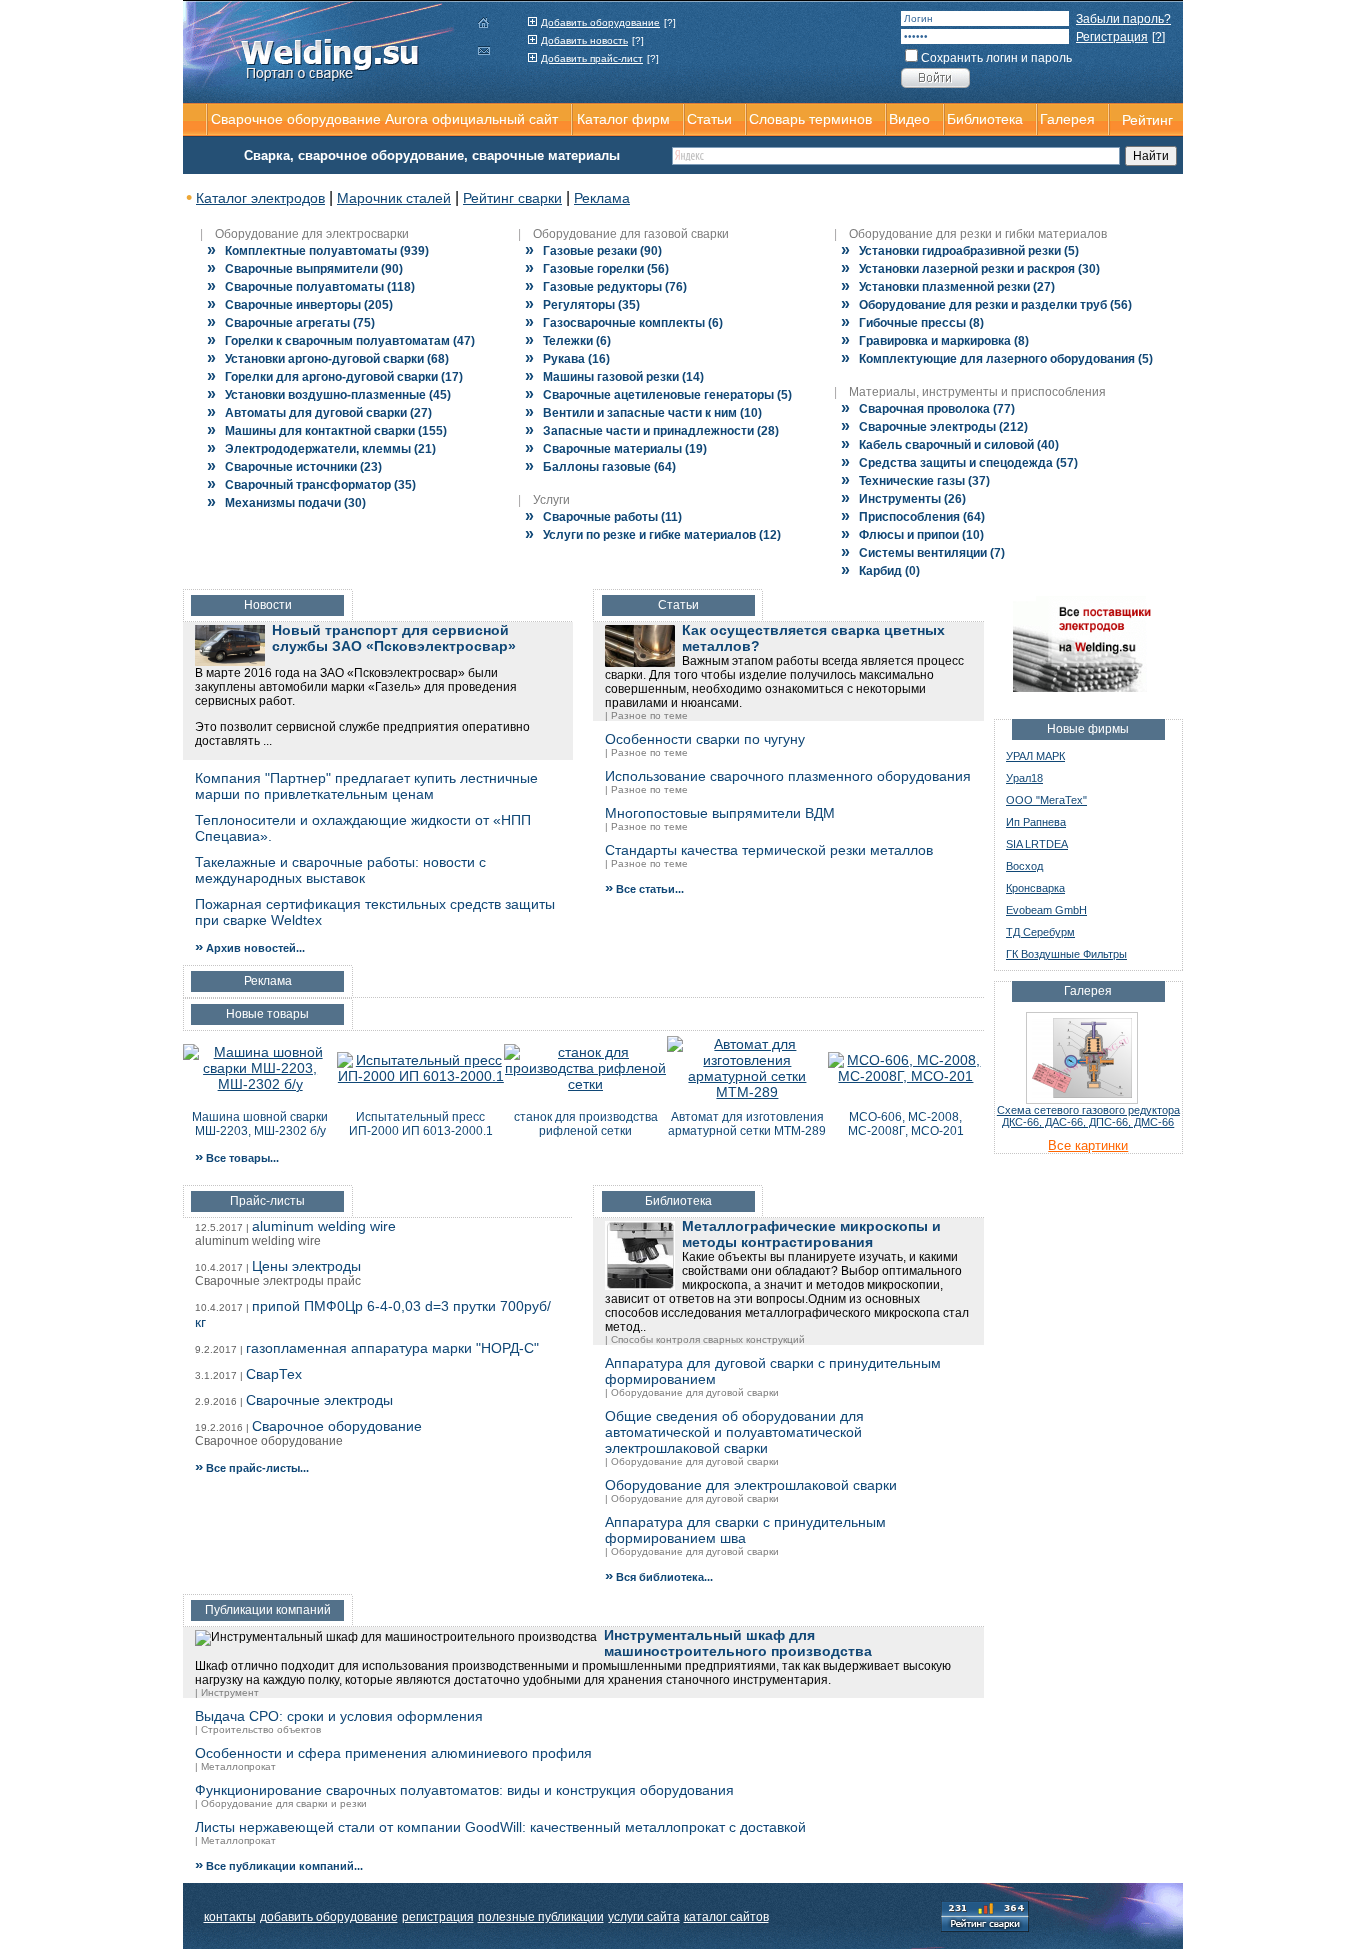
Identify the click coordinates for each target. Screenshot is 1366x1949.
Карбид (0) (880, 571)
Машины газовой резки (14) (614, 377)
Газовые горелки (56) (597, 269)
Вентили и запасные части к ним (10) (643, 413)
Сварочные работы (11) (603, 517)
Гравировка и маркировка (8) (935, 341)
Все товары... (237, 1158)
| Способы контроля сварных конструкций (705, 1339)
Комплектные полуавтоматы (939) (318, 251)
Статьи (709, 119)
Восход (1024, 866)
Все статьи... (644, 889)
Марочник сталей (394, 198)
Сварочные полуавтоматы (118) (311, 287)
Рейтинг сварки (512, 198)
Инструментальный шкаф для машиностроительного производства (738, 1643)
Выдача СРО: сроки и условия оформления (339, 1716)
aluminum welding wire (324, 1226)
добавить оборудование (329, 1917)
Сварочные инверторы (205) (300, 305)
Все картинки (1088, 1145)
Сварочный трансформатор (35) (311, 485)
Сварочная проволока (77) (928, 409)
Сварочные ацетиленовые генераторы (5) (658, 395)
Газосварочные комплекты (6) (624, 323)
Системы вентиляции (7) (923, 553)
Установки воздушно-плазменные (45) (329, 395)
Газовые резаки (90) (593, 251)
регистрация (438, 1917)
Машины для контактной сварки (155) (327, 431)
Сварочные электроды (319, 1400)
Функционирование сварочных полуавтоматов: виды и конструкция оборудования (464, 1790)
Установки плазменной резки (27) (948, 287)
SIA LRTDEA (1037, 844)
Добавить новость (584, 40)
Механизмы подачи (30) (286, 503)
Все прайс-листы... (252, 1468)
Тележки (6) (568, 341)
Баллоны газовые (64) (600, 467)
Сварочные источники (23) (294, 467)
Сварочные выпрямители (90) (305, 269)
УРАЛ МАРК (1035, 756)
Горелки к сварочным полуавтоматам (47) (341, 341)
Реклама (602, 198)
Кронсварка (1035, 888)
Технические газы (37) (915, 481)
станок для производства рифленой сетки (586, 1124)
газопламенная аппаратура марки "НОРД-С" (392, 1348)
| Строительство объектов (258, 1729)
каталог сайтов (726, 1917)
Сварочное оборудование (337, 1426)
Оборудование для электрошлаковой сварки (751, 1485)
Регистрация (1112, 37)
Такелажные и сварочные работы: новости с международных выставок (340, 870)
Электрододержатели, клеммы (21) (321, 449)
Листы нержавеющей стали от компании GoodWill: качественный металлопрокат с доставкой (500, 1827)
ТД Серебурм (1040, 932)
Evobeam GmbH (1046, 910)
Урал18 (1024, 778)
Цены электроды (306, 1266)
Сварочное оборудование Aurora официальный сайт (384, 119)
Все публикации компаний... (279, 1866)
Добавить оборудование (600, 22)
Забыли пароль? (1123, 19)
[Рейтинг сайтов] (985, 1915)
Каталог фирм (623, 119)
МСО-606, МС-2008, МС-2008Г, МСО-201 (906, 1124)
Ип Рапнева (1036, 822)
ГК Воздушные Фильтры (1066, 954)
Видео (909, 119)
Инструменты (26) (903, 499)
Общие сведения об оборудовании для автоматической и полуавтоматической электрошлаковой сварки (734, 1432)
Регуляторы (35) (582, 305)
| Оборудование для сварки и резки (281, 1803)
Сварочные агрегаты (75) (291, 323)
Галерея (1067, 119)
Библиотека (985, 119)
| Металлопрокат (235, 1766)
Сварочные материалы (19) (616, 449)
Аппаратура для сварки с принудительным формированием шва (745, 1530)
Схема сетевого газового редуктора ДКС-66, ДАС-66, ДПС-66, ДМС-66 (1088, 1116)
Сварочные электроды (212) (934, 427)
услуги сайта (644, 1917)
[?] (670, 22)
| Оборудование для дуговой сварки (692, 1392)
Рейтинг (1147, 120)
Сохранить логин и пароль (996, 58)
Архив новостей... (250, 948)
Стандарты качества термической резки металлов (769, 850)
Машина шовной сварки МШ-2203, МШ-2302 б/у (260, 1124)
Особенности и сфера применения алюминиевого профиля (393, 1753)
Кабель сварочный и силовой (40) (950, 445)
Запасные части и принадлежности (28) (652, 431)
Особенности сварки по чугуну (705, 739)
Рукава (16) (567, 359)
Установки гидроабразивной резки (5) (960, 251)
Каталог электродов (260, 198)
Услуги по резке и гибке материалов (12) (653, 535)
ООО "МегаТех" (1046, 800)
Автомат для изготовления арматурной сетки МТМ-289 (747, 1124)
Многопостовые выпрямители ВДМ (720, 813)
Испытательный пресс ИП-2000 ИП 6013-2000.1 (421, 1124)
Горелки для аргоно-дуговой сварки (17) (335, 377)
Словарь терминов (810, 119)
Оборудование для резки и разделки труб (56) (986, 305)
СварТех (274, 1374)
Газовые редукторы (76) (606, 287)
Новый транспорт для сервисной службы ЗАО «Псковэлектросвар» (394, 638)
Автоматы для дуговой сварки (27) (319, 413)
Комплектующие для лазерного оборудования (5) (997, 359)
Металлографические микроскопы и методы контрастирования (811, 1234)
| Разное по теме (646, 715)
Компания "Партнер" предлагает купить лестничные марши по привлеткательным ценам (366, 786)
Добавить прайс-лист (592, 58)
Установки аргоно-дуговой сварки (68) (328, 359)
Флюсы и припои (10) (912, 535)
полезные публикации (541, 1917)
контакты (230, 1917)
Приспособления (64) (913, 517)
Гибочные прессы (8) (912, 323)
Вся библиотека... (659, 1577)
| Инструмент (227, 1692)
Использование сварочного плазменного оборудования (788, 776)
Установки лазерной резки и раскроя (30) (970, 269)
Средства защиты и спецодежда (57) (959, 463)
